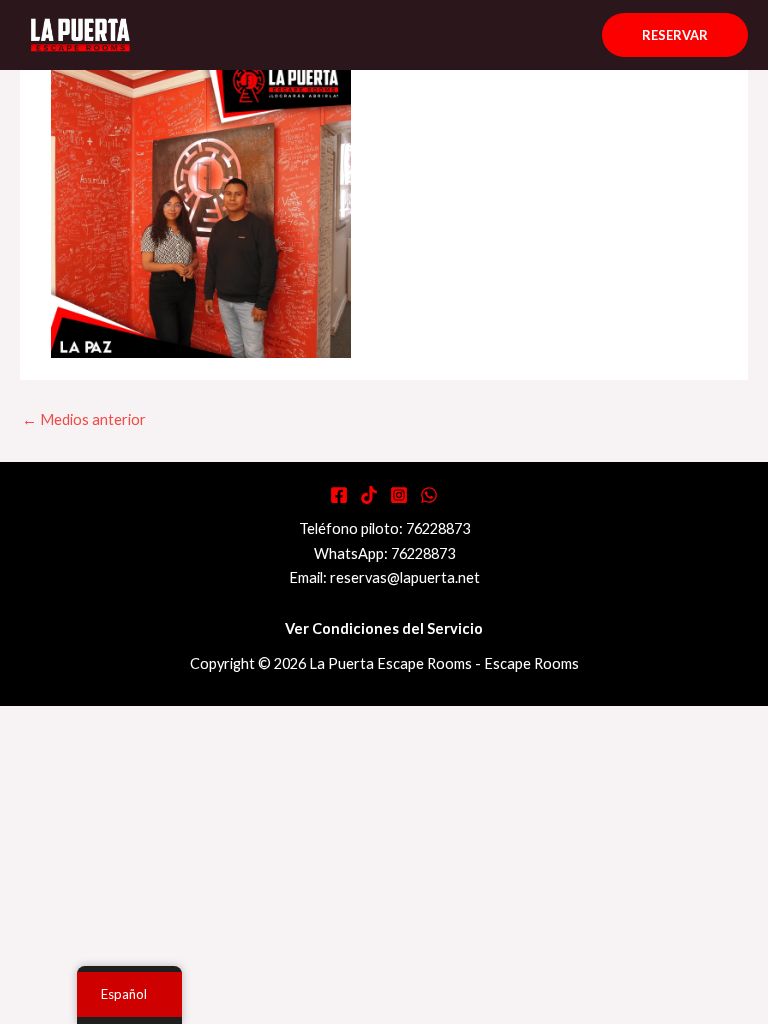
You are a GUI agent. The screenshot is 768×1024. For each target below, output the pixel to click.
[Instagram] (399, 495)
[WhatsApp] (429, 495)
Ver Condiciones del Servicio (384, 628)
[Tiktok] (369, 495)
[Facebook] (339, 495)
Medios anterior (84, 419)
